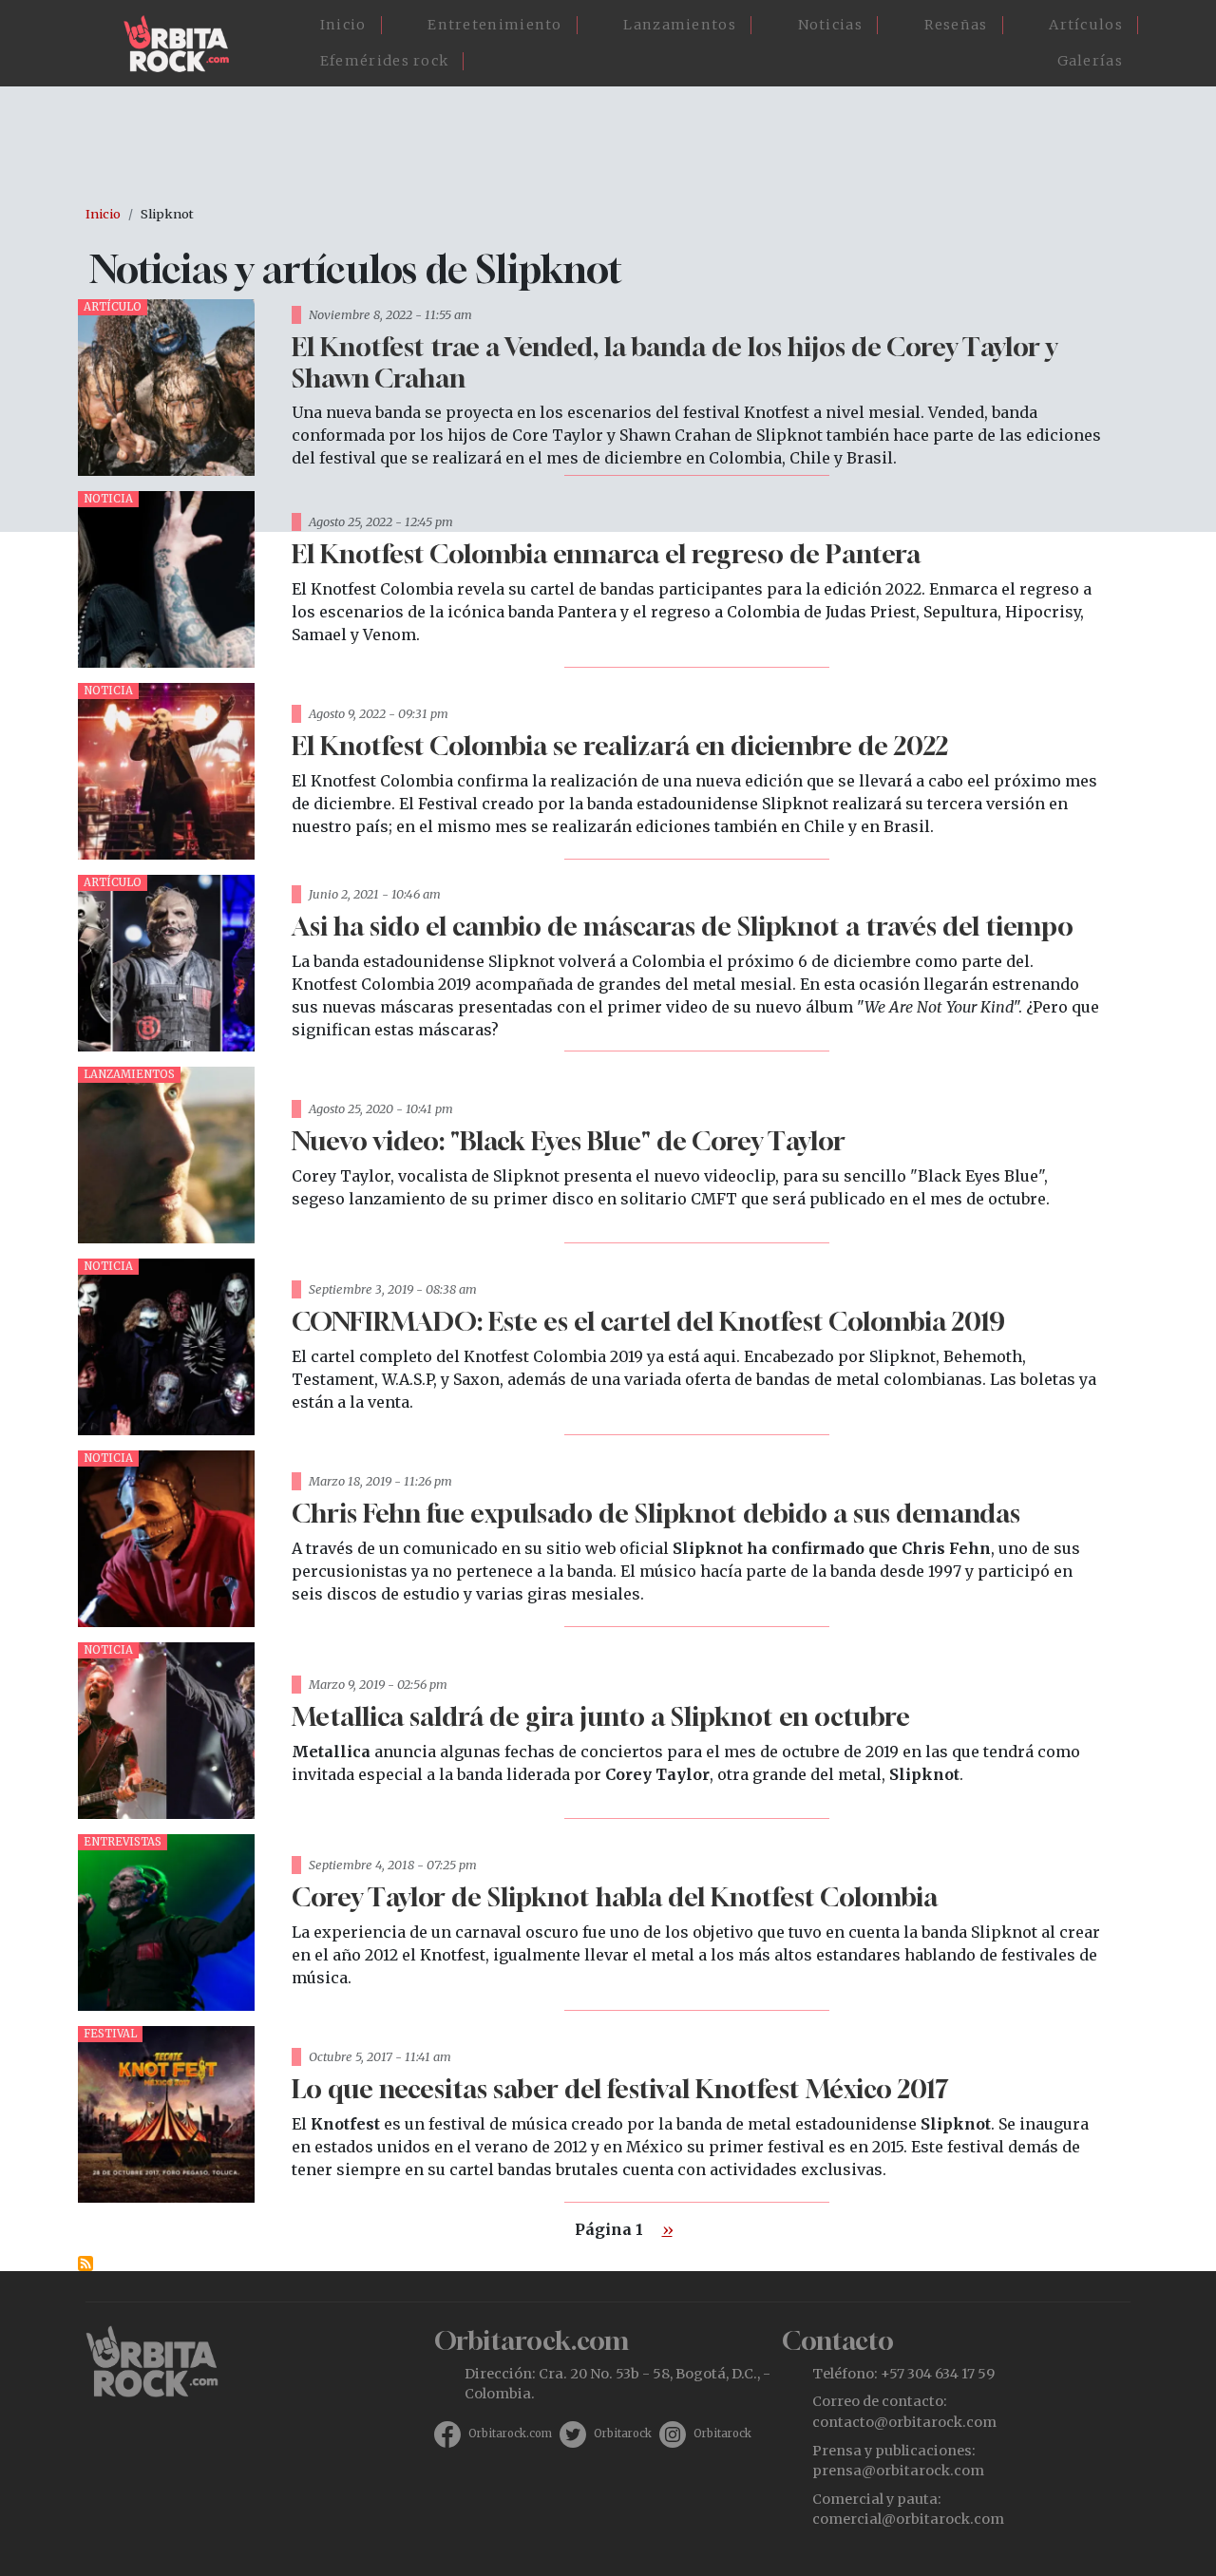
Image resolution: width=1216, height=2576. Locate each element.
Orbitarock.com (510, 2434)
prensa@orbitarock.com (898, 2471)
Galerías (1090, 61)
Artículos (1086, 25)
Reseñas (956, 25)
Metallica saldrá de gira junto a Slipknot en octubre (601, 1716)
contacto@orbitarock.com (904, 2422)
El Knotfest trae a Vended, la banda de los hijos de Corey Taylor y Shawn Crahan (674, 362)
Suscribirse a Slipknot (85, 2263)
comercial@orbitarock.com (908, 2519)
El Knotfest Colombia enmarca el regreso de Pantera (606, 553)
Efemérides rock (385, 61)
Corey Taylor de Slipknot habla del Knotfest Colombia (615, 1896)
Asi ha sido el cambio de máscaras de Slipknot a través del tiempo (683, 926)
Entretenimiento (495, 25)
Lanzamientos (680, 25)
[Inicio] (184, 44)
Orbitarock (623, 2434)
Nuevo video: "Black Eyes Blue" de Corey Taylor (569, 1140)
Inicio (343, 25)
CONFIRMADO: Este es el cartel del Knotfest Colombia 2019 (648, 1321)
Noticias (830, 25)
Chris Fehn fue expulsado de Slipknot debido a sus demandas (656, 1513)
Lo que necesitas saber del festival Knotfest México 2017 (620, 2088)
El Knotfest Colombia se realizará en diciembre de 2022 (620, 745)
